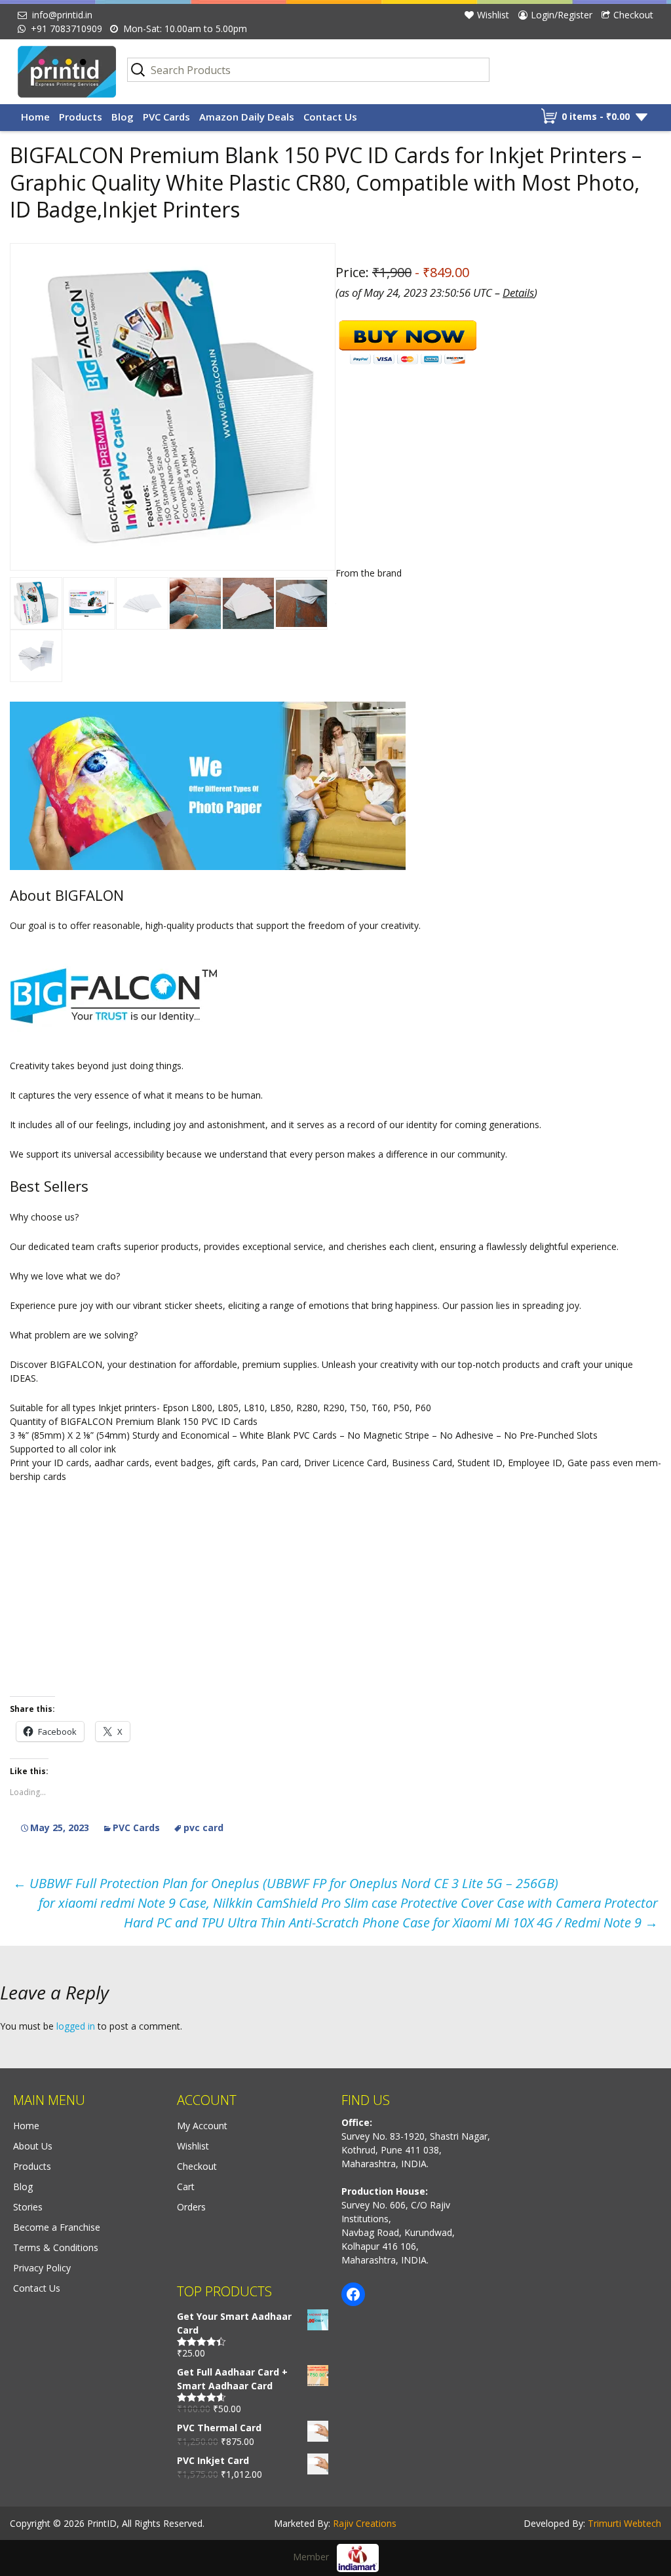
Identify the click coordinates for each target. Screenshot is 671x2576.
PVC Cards (166, 117)
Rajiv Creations (365, 2523)
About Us (33, 2146)
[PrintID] (63, 72)
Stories (28, 2207)
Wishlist (493, 15)
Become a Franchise (57, 2227)
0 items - (596, 116)
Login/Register (562, 15)
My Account (202, 2126)
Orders (191, 2207)
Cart (186, 2187)
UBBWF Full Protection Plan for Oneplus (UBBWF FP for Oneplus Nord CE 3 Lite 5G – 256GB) (286, 1883)
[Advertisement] (335, 793)
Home (35, 117)
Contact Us (330, 117)
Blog (123, 117)
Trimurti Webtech (624, 2523)
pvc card (203, 1828)
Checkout (633, 15)
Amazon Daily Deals (247, 117)
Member (315, 2557)
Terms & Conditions (56, 2247)
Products (81, 117)
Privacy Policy (42, 2268)
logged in (76, 2026)
